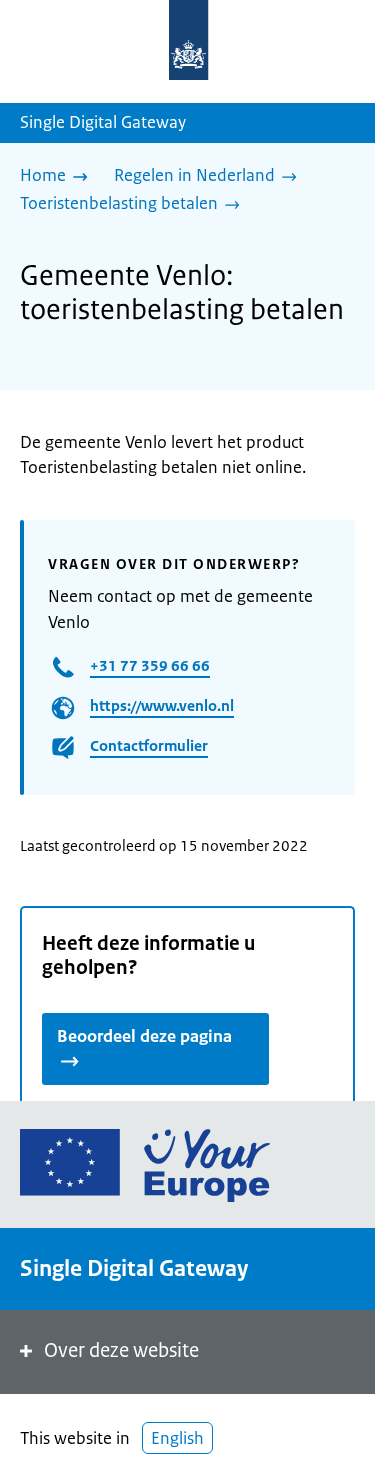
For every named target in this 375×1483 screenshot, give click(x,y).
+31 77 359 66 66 (150, 665)
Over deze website (121, 1350)
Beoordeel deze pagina (144, 1036)
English (177, 1438)
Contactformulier (149, 745)
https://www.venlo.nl (162, 705)
